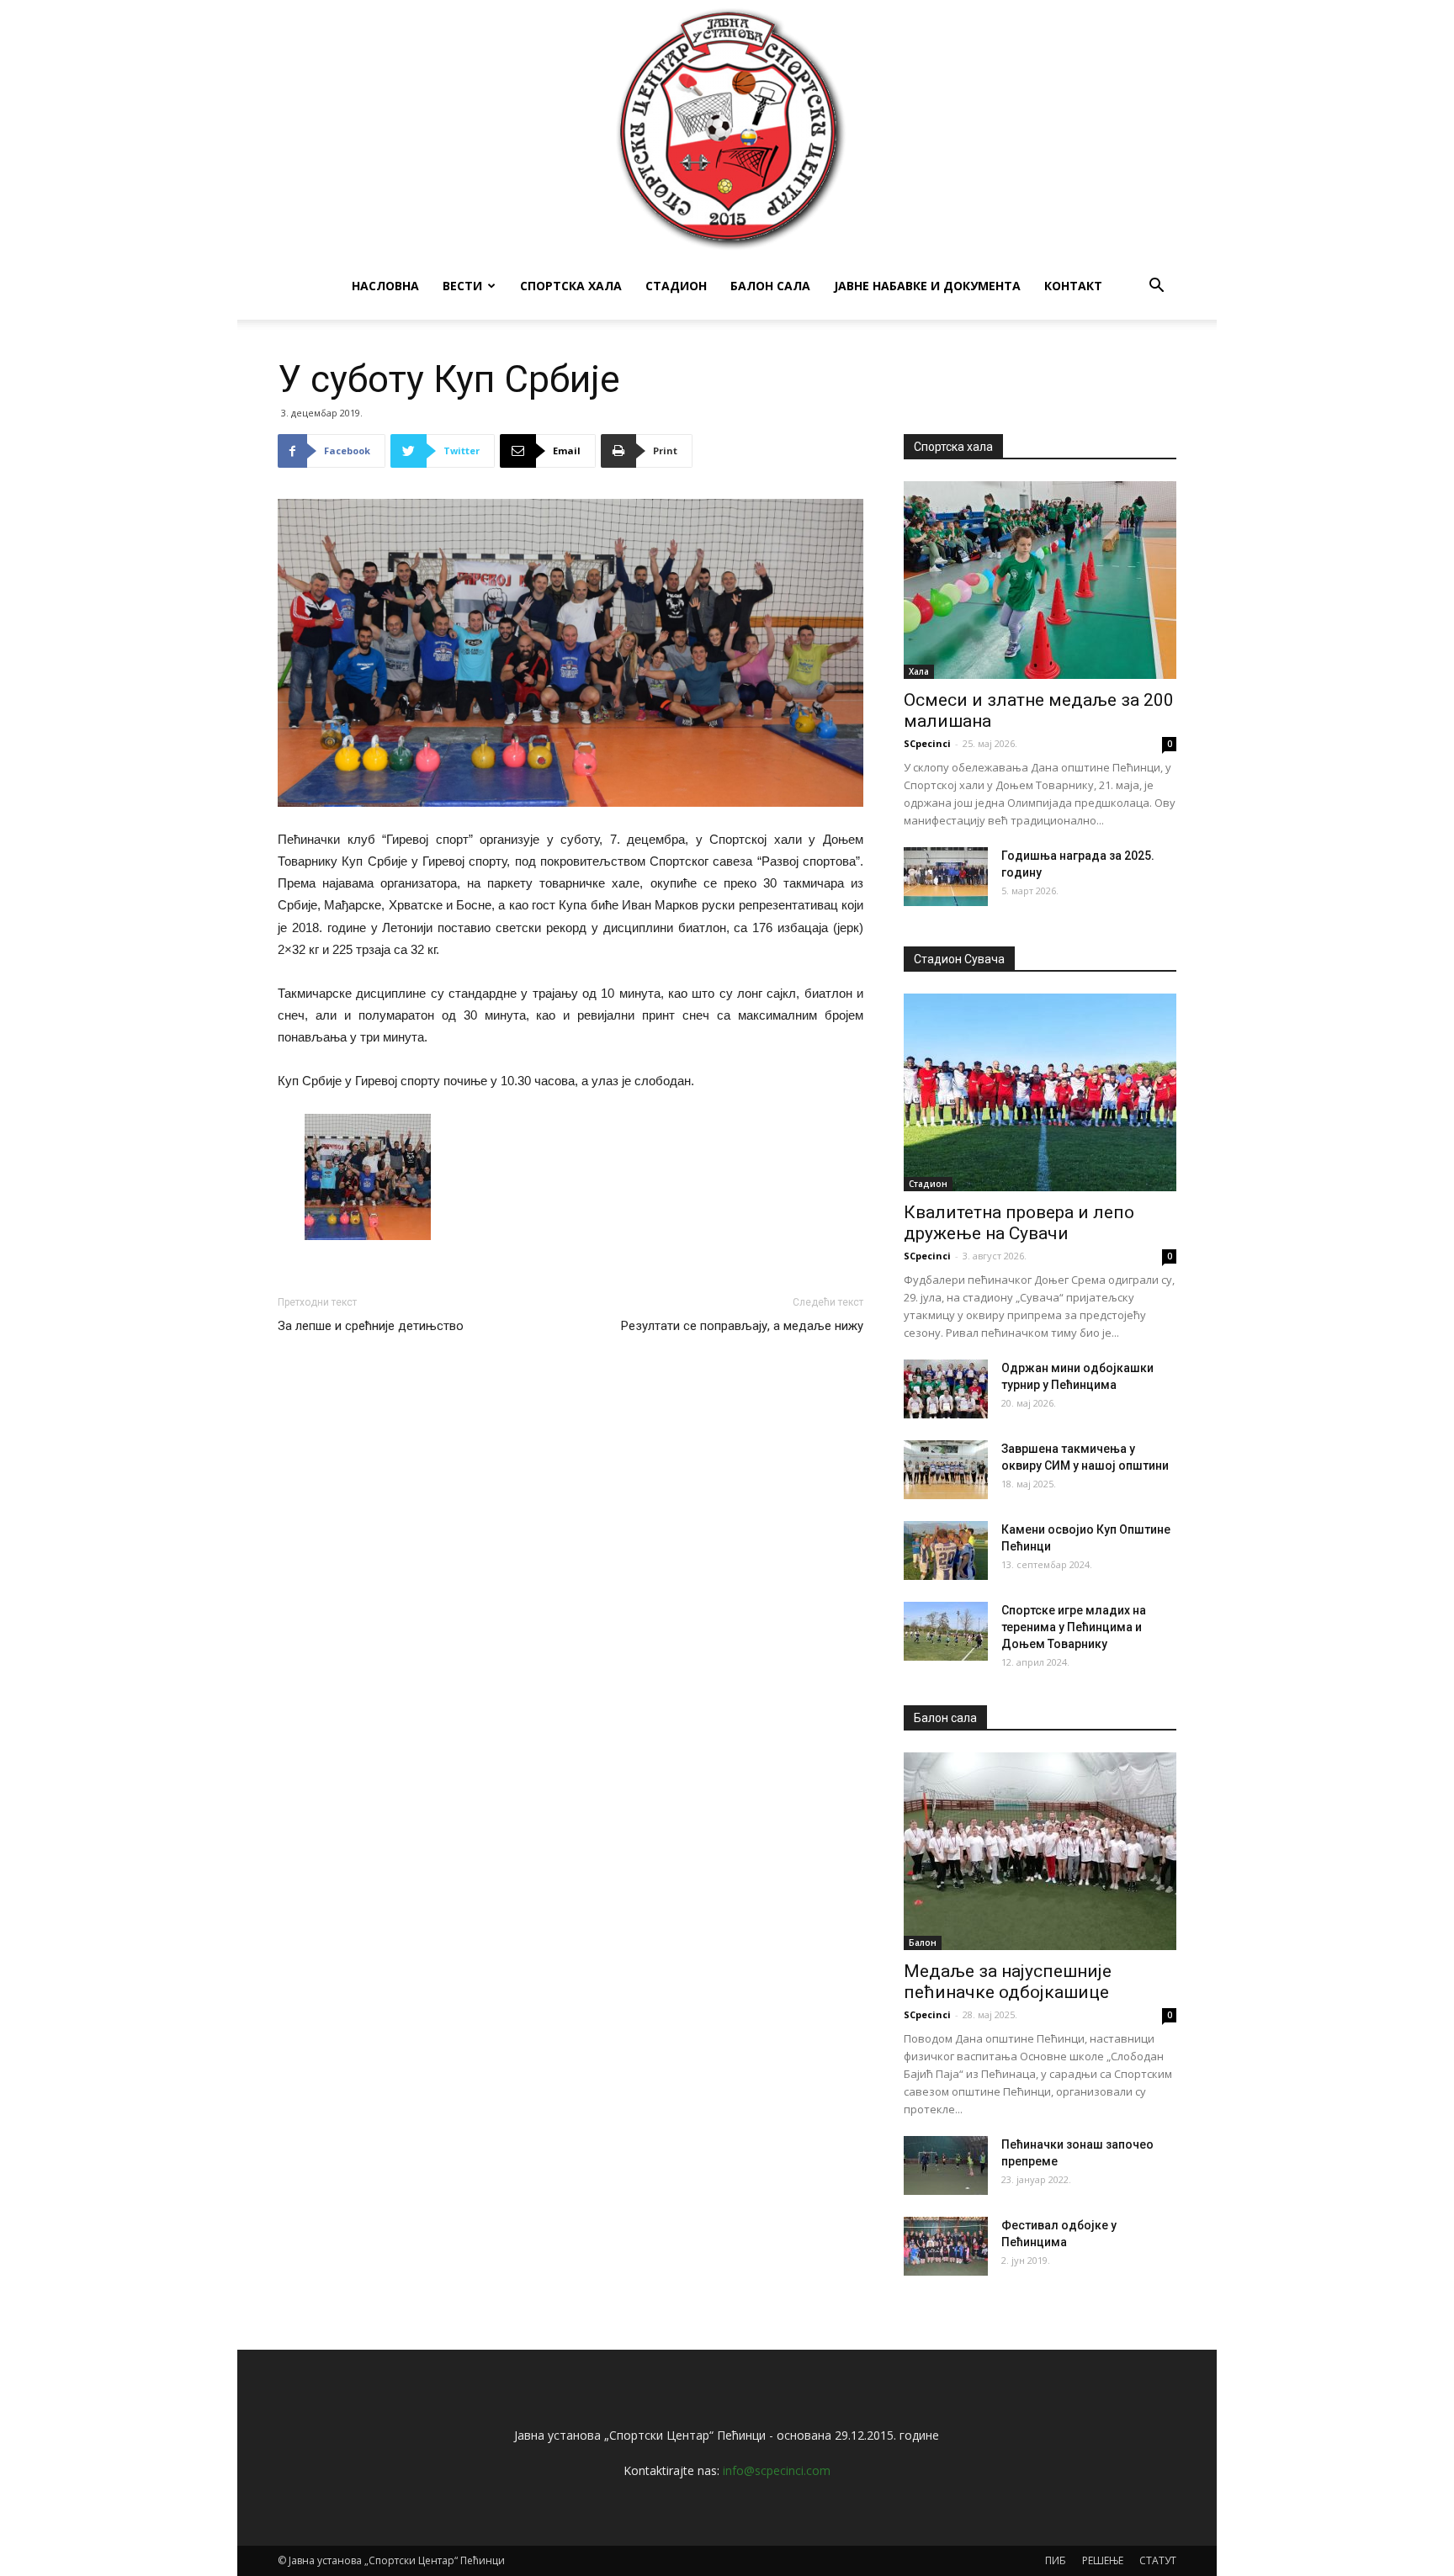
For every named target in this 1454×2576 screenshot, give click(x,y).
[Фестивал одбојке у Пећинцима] (946, 2246)
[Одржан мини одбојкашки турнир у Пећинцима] (946, 1389)
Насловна (385, 286)
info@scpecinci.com (777, 2470)
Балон (923, 1943)
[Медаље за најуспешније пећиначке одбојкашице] (1040, 1851)
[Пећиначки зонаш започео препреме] (946, 2165)
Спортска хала (571, 286)
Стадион (676, 286)
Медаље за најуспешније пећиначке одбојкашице (1008, 1982)
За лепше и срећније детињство (371, 1326)
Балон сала (770, 286)
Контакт (1073, 286)
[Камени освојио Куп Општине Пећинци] (946, 1550)
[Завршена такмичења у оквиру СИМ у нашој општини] (946, 1470)
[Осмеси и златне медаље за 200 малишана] (1040, 580)
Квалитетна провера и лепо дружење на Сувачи (1019, 1223)
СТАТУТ (1158, 2560)
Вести (462, 286)
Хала (919, 671)
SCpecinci (927, 743)
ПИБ (1056, 2560)
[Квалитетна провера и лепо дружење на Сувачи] (1040, 1092)
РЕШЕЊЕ (1103, 2560)
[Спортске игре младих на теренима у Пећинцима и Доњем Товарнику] (946, 1631)
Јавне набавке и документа (927, 286)
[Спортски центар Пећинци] (727, 126)
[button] (1156, 287)
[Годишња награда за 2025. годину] (946, 877)
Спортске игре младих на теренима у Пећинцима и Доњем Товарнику (1074, 1627)
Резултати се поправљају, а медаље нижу (742, 1326)
